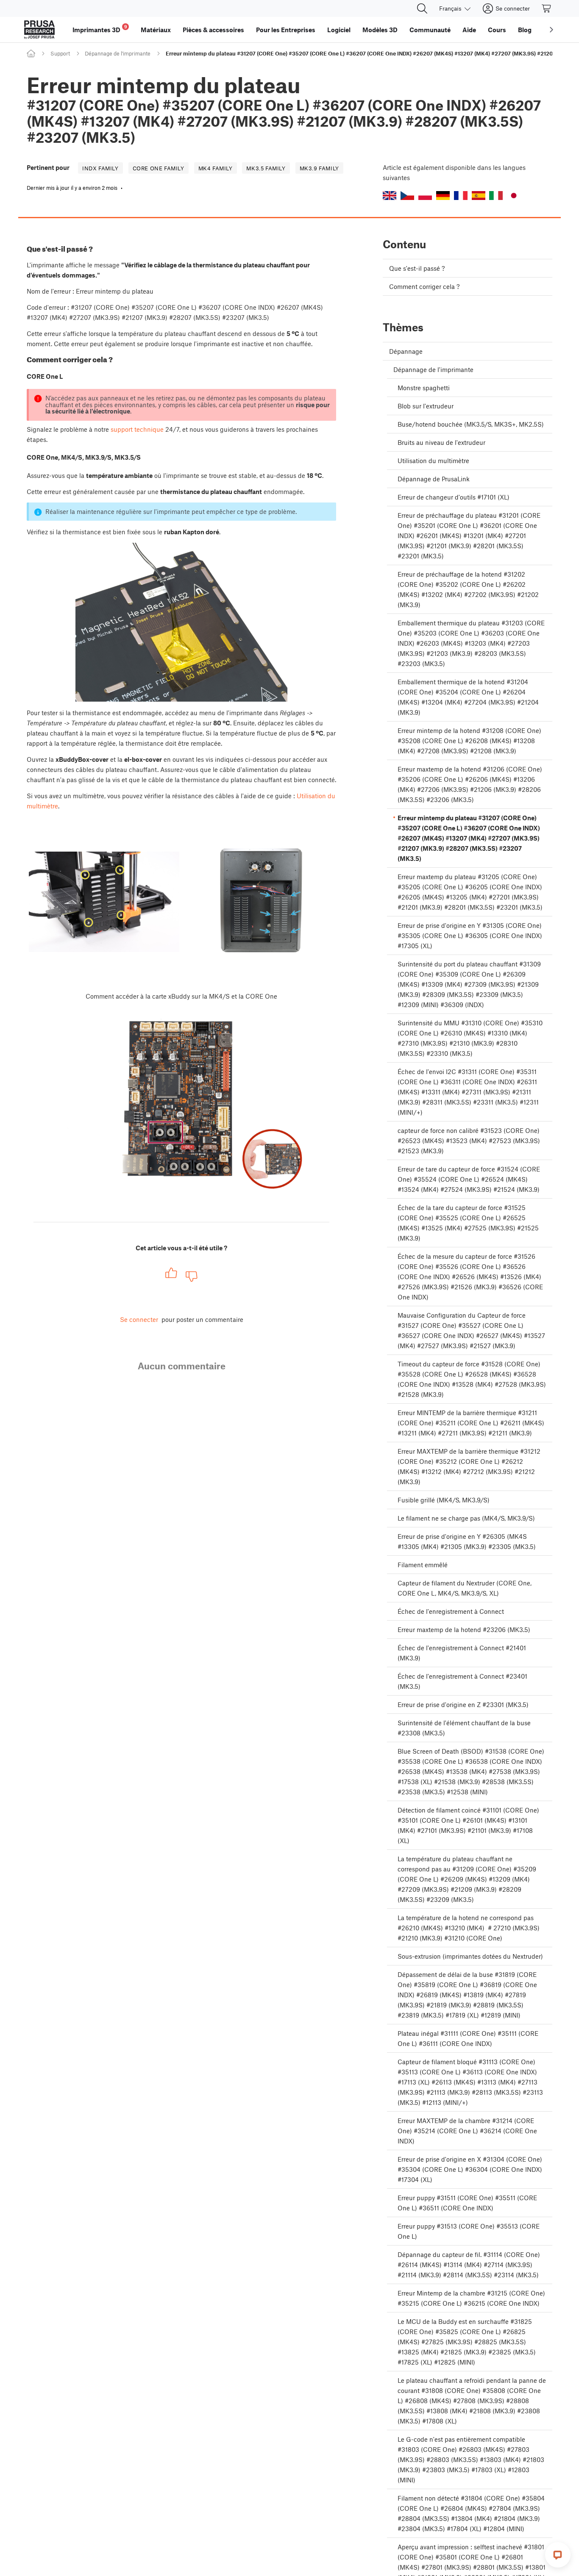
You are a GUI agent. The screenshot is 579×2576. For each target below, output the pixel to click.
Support (60, 53)
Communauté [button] (430, 30)
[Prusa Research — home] (39, 30)
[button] (390, 196)
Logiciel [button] (339, 30)
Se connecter (139, 1319)
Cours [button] (497, 30)
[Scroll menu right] (551, 30)
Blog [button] (525, 30)
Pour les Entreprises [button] (286, 30)
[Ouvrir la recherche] (422, 8)
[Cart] (547, 8)
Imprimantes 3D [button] (100, 29)
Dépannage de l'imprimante (118, 53)
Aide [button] (469, 30)
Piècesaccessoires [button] (213, 30)
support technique (137, 429)
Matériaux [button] (156, 30)
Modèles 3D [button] (380, 30)
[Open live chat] (558, 2555)
